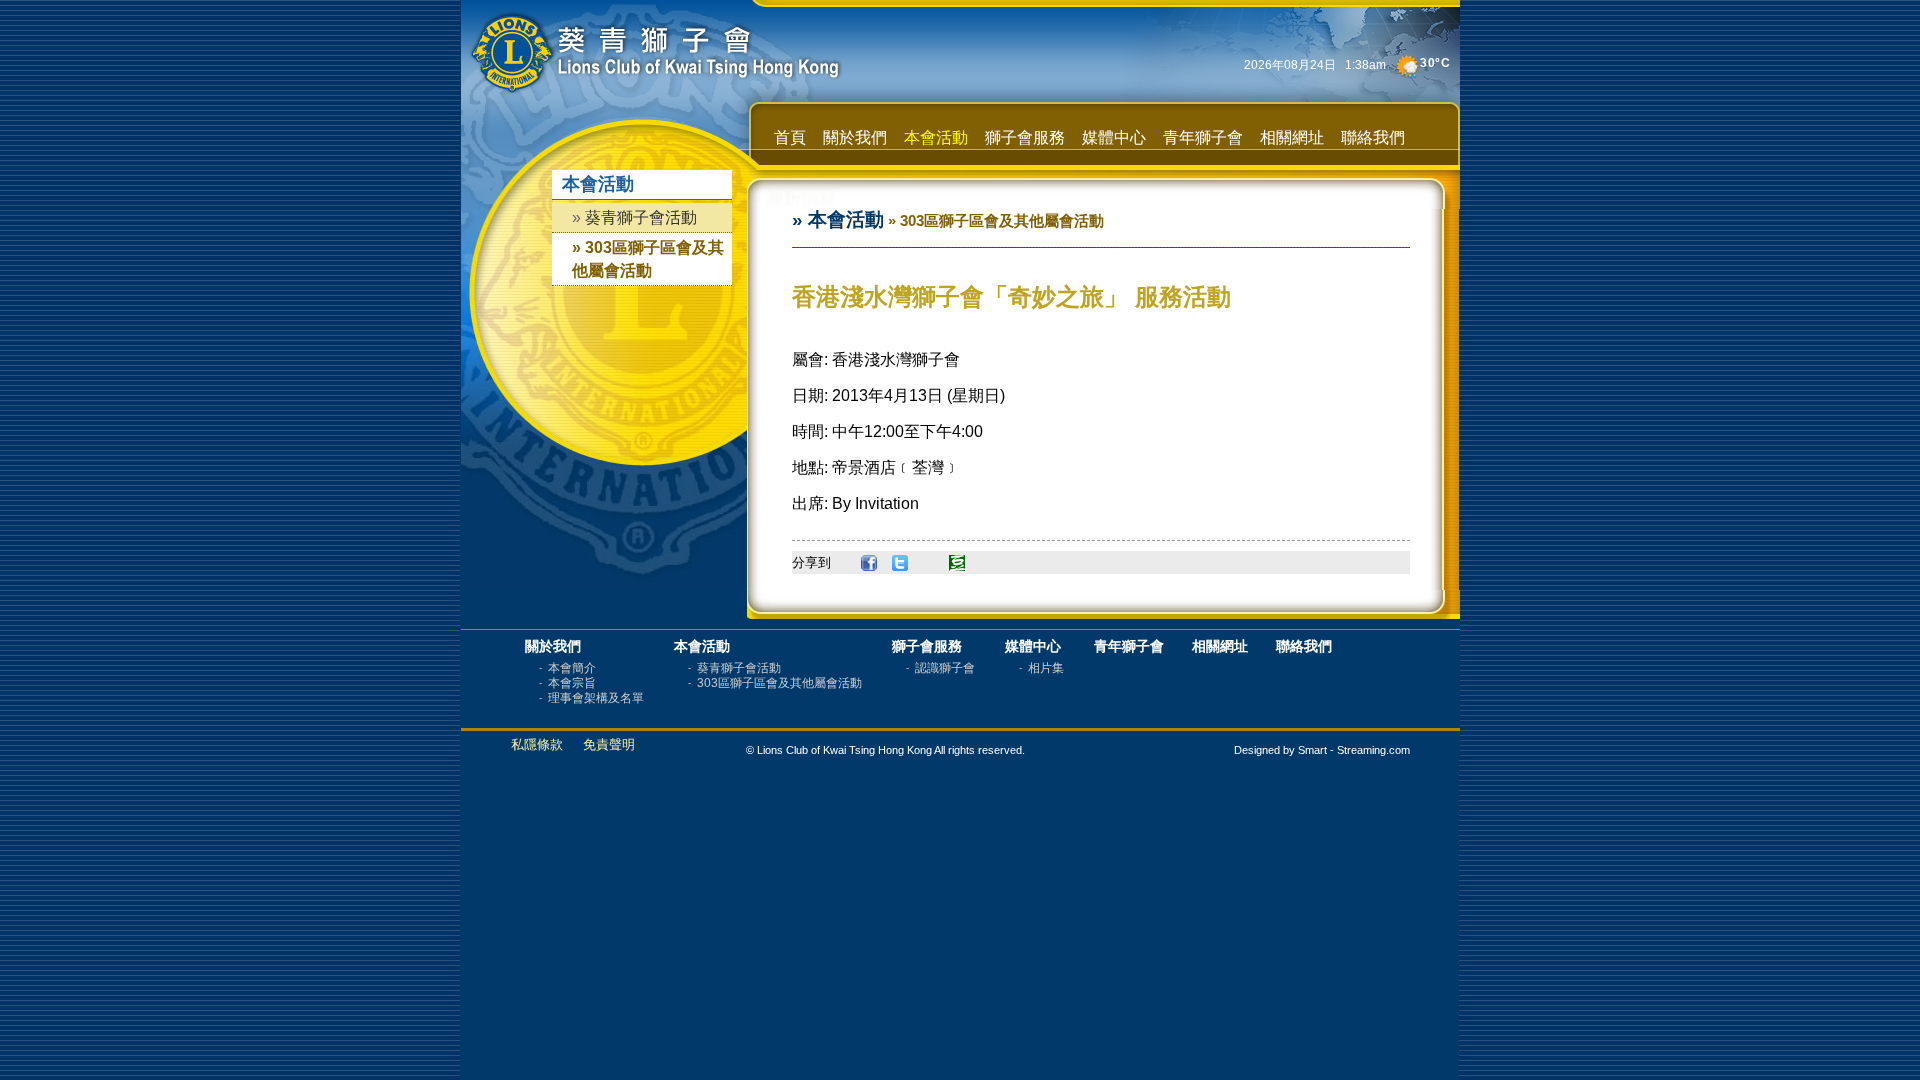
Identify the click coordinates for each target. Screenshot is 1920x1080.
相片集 (1047, 668)
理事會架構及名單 (597, 698)
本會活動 (936, 137)
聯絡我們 (1373, 137)
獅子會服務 (1025, 137)
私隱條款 (537, 744)
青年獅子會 (1203, 137)
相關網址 (1292, 137)
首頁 (790, 137)
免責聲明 (609, 744)
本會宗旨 (573, 683)
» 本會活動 (838, 219)
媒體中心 (1114, 137)
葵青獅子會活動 (641, 217)
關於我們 (855, 137)
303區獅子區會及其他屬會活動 (781, 683)
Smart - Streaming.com (1354, 750)
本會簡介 (573, 668)
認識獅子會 (946, 668)
